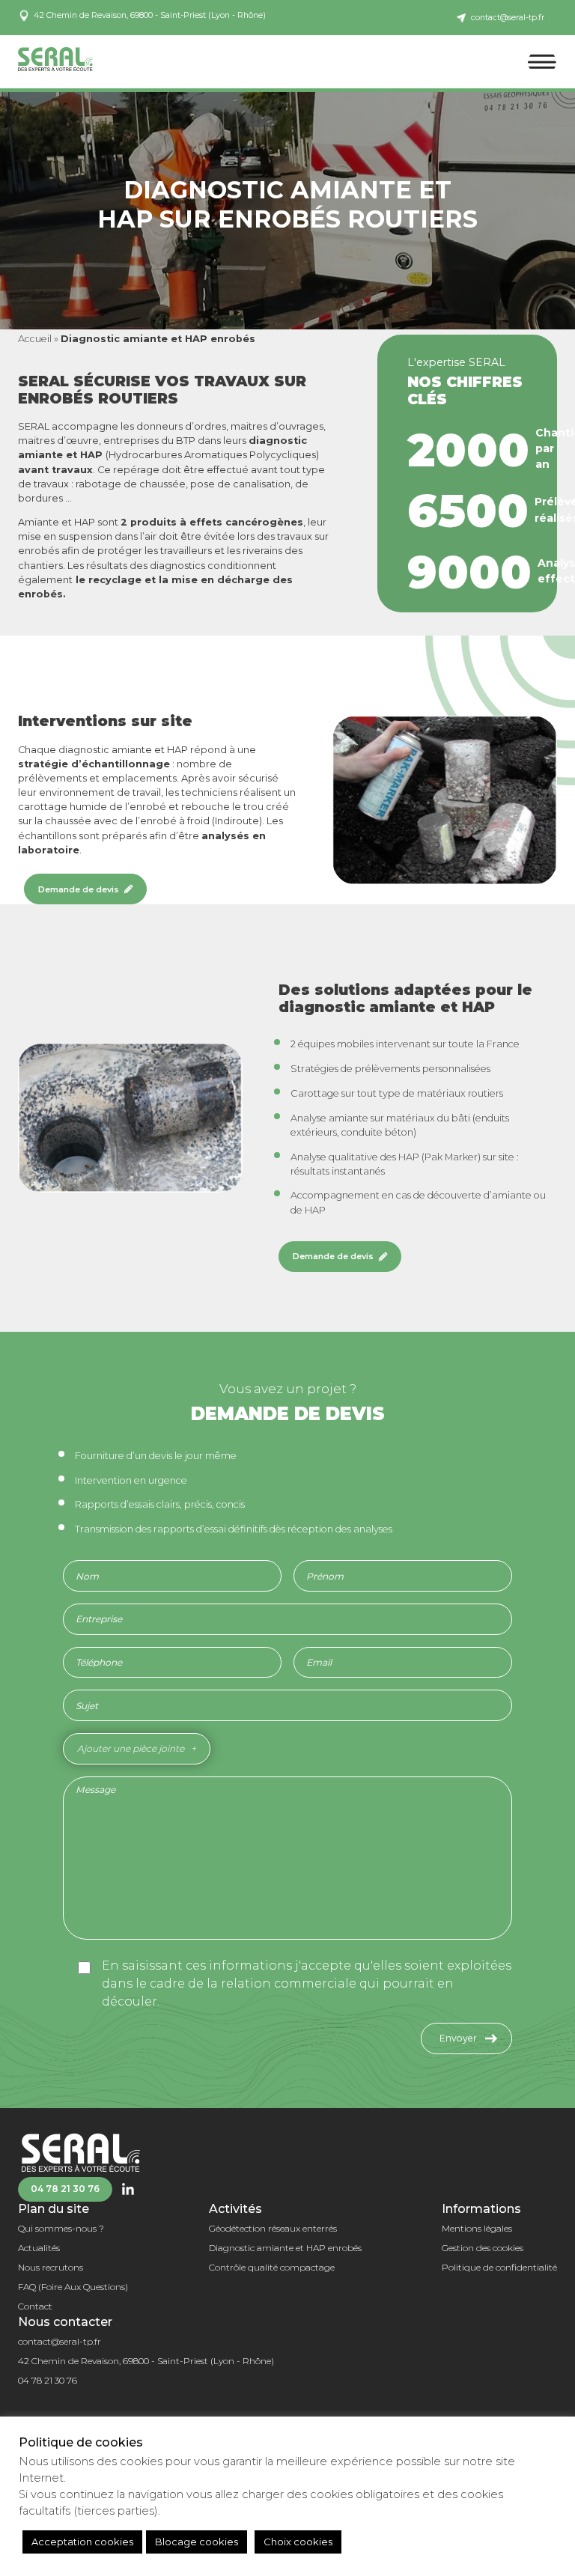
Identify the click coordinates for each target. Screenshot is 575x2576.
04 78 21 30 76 (65, 2189)
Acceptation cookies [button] (82, 2542)
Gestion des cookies (483, 2248)
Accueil (35, 339)
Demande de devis (79, 889)
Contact (35, 2306)
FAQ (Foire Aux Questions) (73, 2287)
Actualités (39, 2248)
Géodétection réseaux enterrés (273, 2228)
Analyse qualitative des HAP (355, 1157)
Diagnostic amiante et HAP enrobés (285, 2248)
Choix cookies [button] (298, 2542)
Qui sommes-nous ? (61, 2228)
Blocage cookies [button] (197, 2542)
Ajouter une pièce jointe (131, 1748)
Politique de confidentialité (499, 2267)
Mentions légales (477, 2228)
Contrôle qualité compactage (272, 2267)
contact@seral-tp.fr (60, 2341)
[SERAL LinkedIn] (128, 2189)
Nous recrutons (51, 2267)
